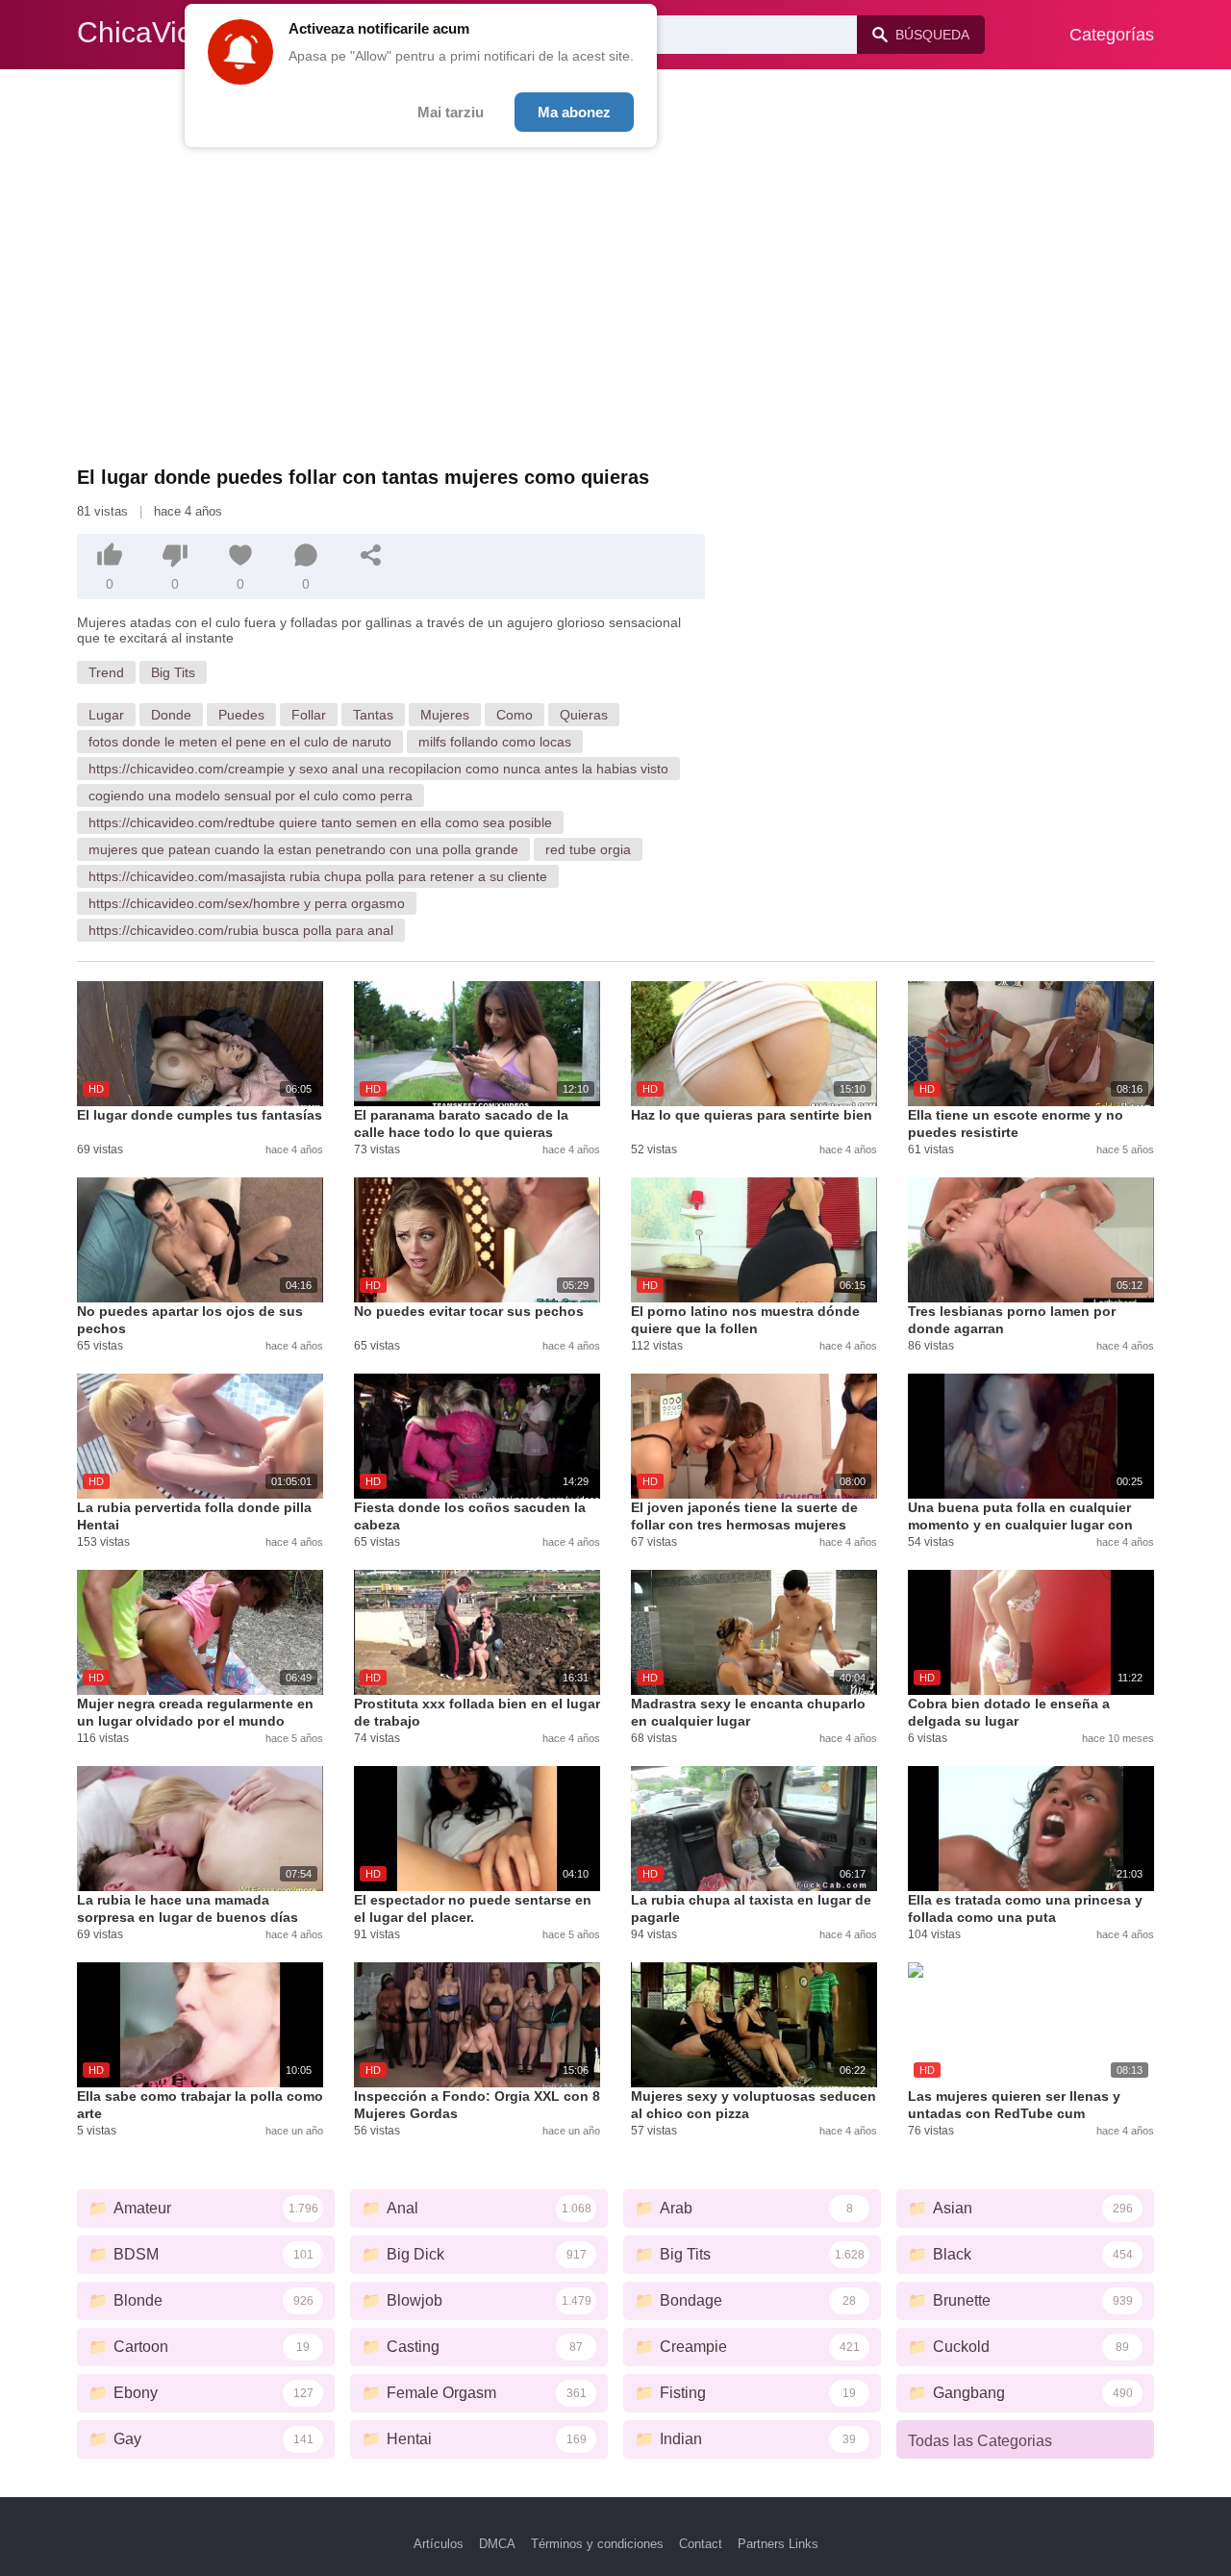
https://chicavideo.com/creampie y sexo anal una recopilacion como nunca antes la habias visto (378, 769)
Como (515, 715)
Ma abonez (574, 112)
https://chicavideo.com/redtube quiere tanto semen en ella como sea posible (320, 822)
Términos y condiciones (597, 2544)
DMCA (497, 2544)
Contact (701, 2544)
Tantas (373, 715)
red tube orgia (588, 849)
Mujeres (445, 715)
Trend (106, 672)
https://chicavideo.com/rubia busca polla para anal (241, 930)
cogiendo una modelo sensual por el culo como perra (251, 796)
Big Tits (173, 672)
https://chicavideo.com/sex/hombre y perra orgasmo (247, 903)
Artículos (439, 2544)
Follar (309, 715)
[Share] (371, 555)
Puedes (241, 715)
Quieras (584, 715)
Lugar (106, 715)
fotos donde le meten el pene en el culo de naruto (240, 742)
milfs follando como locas (495, 742)
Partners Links (778, 2544)
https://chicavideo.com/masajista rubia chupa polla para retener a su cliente (318, 876)
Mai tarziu (451, 112)
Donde (171, 715)
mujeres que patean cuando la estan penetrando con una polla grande (303, 849)
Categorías (1112, 35)
